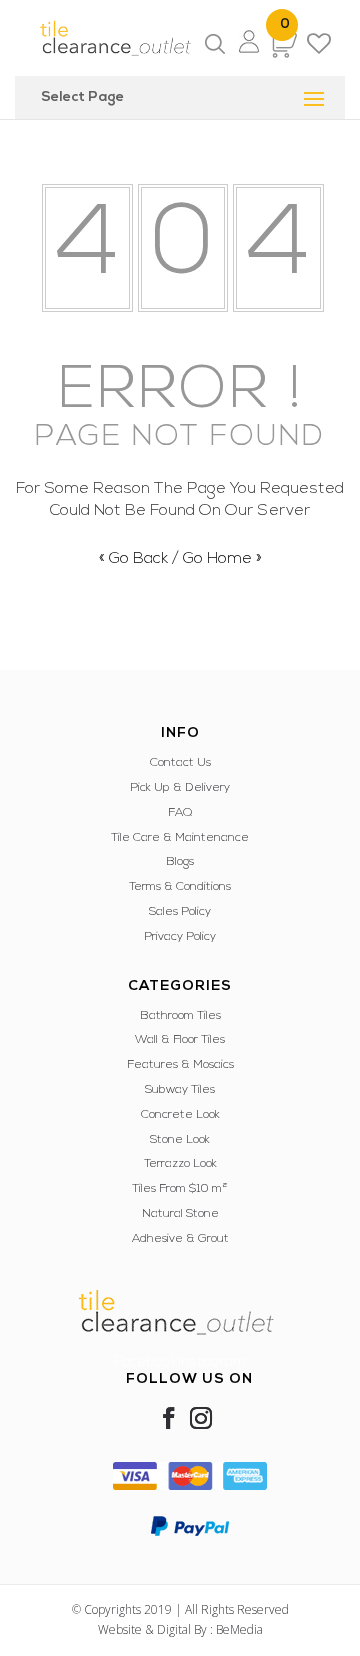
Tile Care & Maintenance (180, 838)
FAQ (180, 813)
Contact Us (180, 763)
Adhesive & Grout (180, 1239)
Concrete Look (180, 1115)
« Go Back (133, 559)
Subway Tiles (180, 1090)
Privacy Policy (180, 937)
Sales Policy (180, 912)
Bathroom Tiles (180, 1016)
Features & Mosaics (180, 1065)
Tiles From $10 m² (180, 1189)
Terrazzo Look (180, 1164)
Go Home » (222, 559)
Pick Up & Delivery (180, 788)
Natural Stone (180, 1214)
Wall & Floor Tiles (180, 1040)
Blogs (180, 862)
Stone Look (180, 1140)
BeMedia (239, 1629)
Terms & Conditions (180, 887)
